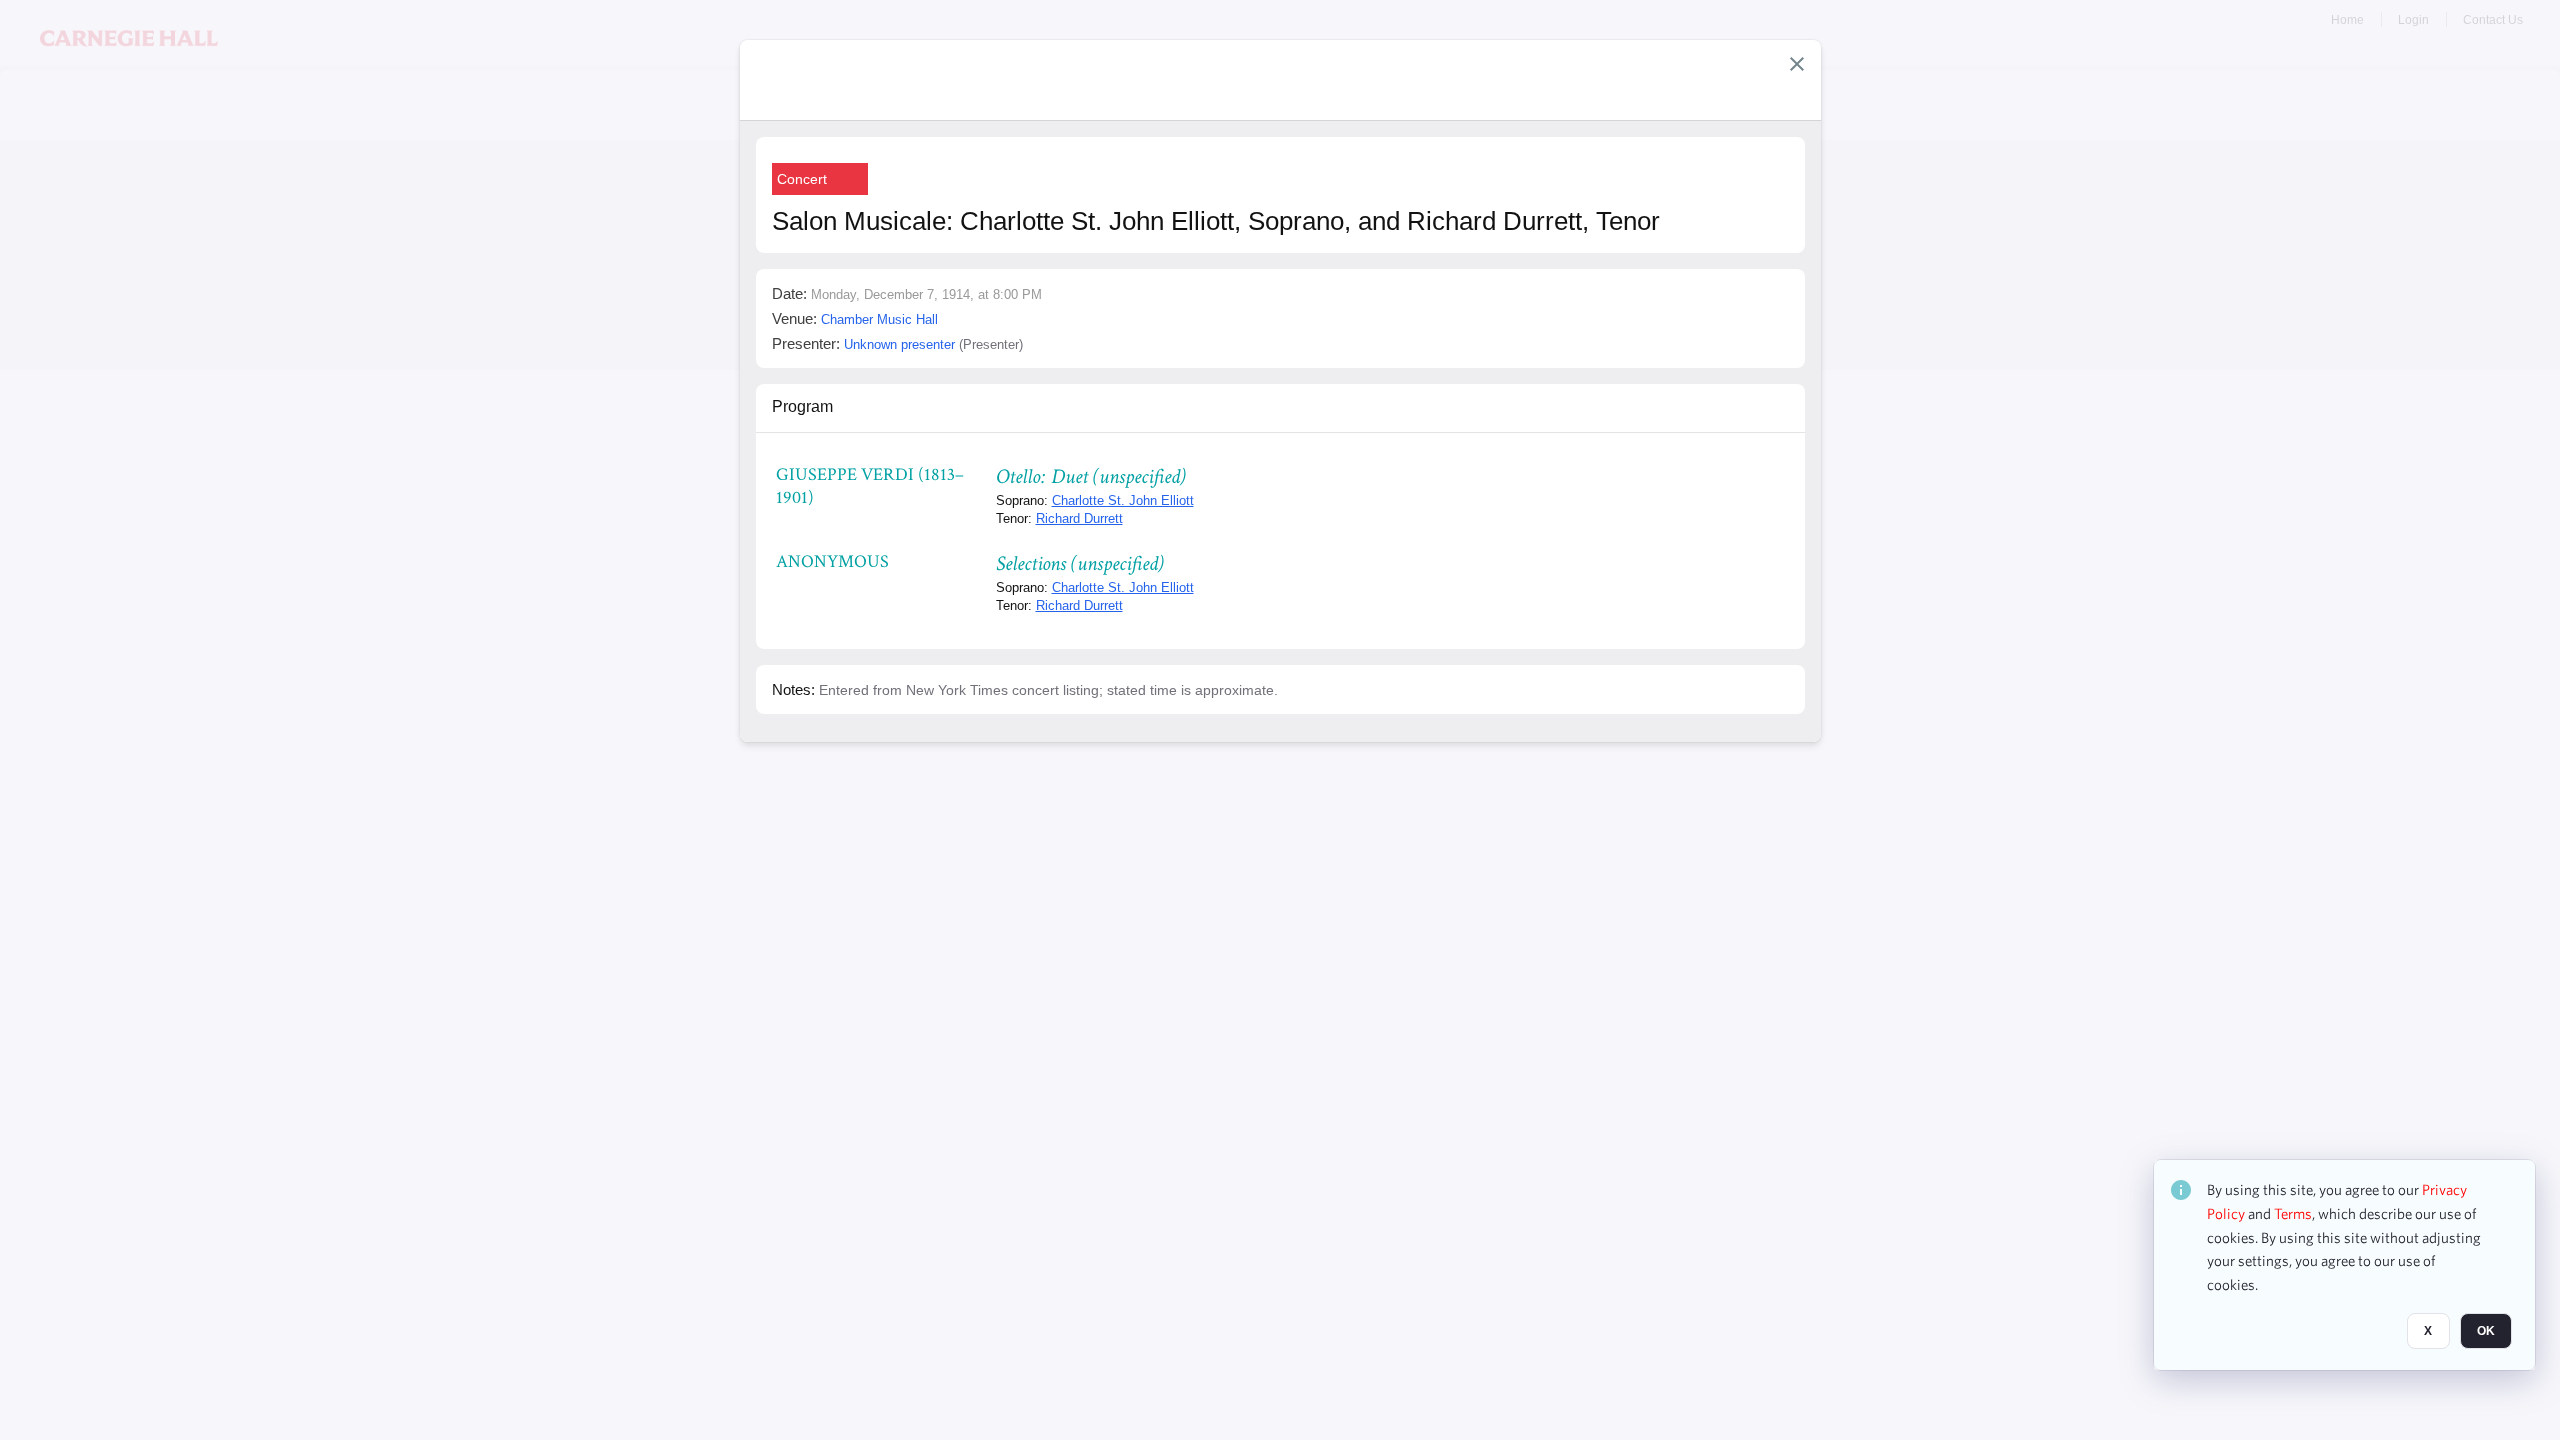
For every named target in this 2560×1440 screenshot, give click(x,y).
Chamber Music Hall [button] (879, 319)
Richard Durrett (1079, 518)
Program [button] (802, 406)
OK (2486, 1331)
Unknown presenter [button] (899, 344)
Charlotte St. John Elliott (1123, 500)
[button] (1797, 64)
